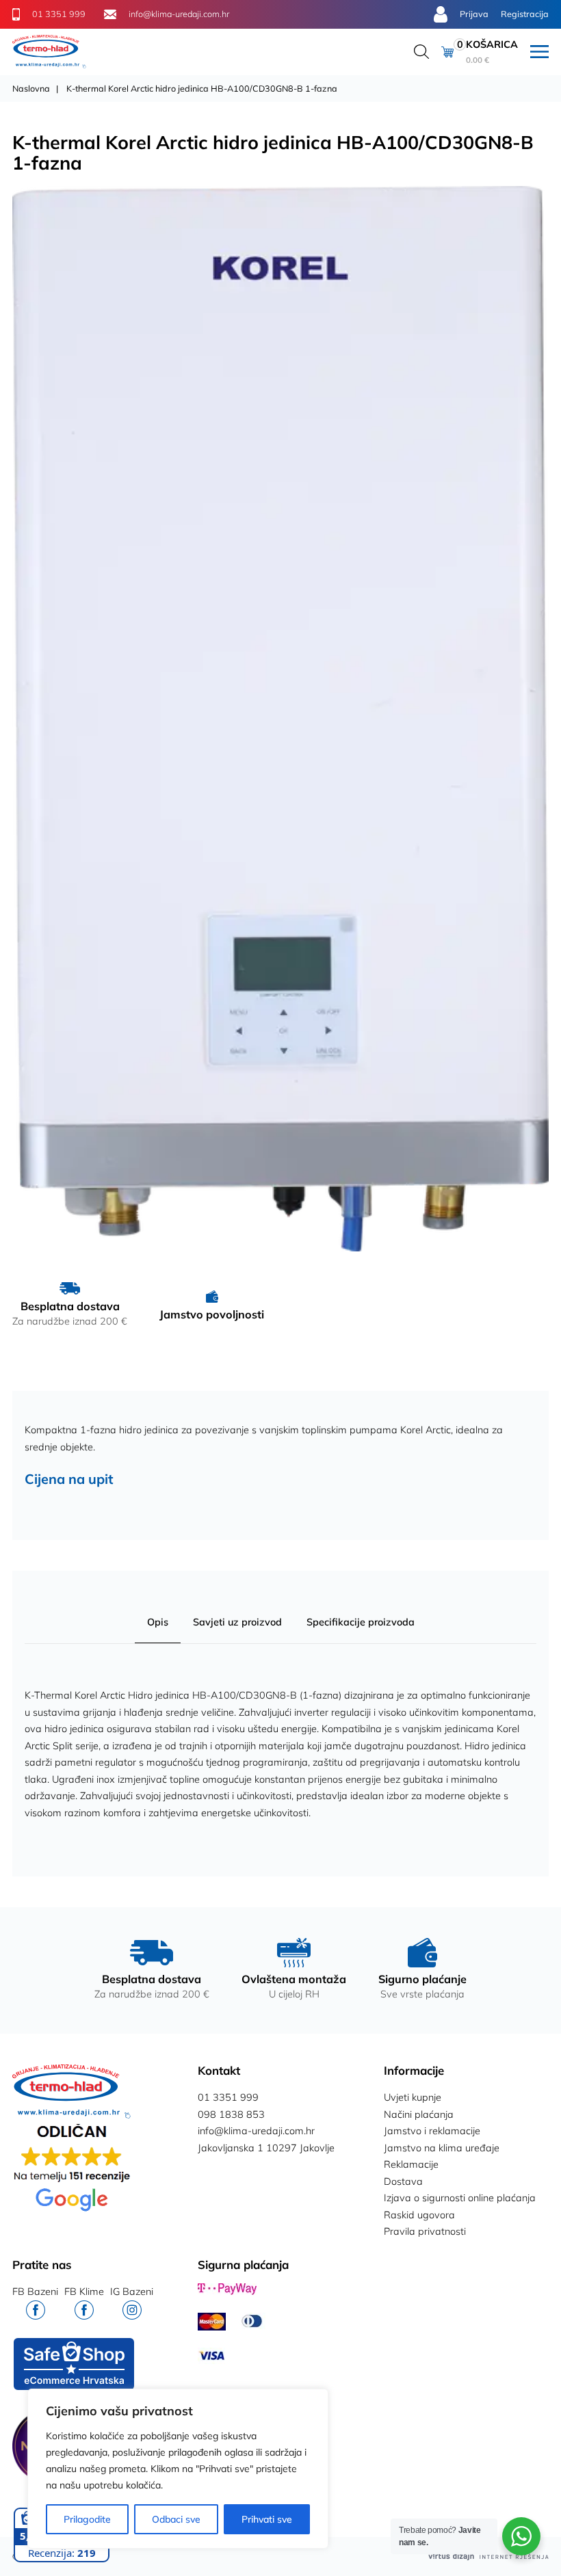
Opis (158, 1622)
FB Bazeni (35, 2292)
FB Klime (84, 2292)
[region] (178, 2469)
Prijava (474, 14)
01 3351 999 (228, 2097)
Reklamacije (411, 2164)
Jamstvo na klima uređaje (442, 2148)
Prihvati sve (267, 2519)
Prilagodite (87, 2519)
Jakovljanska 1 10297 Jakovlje (266, 2148)
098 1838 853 (231, 2114)
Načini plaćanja (419, 2114)
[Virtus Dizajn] (488, 2557)
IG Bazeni (132, 2292)
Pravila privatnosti (425, 2231)
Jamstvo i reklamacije (432, 2131)
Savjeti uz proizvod (237, 1622)
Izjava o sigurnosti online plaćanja (460, 2198)
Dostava (403, 2181)
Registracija (525, 14)
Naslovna (31, 88)
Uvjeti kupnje (413, 2097)
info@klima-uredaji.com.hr (256, 2131)
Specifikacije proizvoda (361, 1622)
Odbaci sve (176, 2519)
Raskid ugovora (419, 2215)
